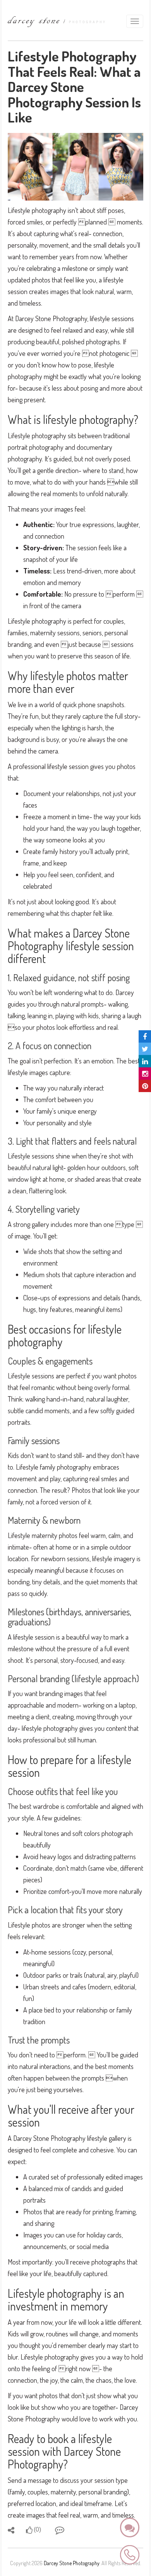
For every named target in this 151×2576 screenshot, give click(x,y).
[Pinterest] (145, 1086)
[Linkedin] (145, 1061)
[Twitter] (145, 1049)
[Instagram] (145, 1074)
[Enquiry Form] (130, 2528)
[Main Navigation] (135, 21)
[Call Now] (130, 2554)
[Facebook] (145, 1036)
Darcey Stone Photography (72, 2563)
